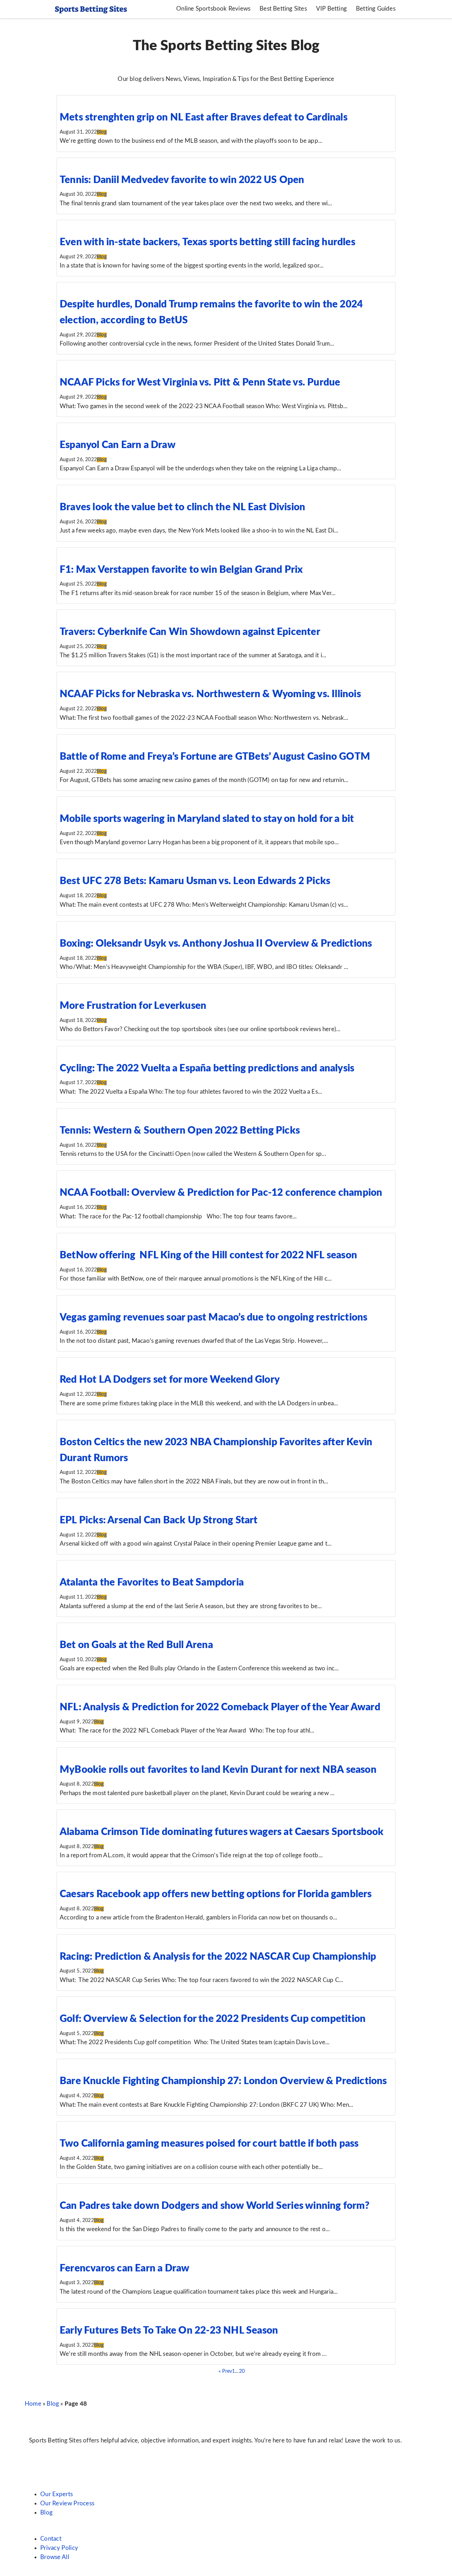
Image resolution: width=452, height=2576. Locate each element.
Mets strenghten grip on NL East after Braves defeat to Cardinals (204, 117)
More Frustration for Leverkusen (133, 1006)
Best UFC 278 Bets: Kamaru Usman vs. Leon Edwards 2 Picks (195, 881)
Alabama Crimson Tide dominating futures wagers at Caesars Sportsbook (222, 1832)
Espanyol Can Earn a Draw (118, 445)
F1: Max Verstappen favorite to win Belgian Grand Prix (181, 570)
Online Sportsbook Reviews (213, 9)
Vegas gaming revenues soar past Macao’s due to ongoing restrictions (213, 1317)
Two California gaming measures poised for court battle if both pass (209, 2143)
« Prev (225, 2371)
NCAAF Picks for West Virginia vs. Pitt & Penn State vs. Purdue (200, 382)
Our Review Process (67, 2503)
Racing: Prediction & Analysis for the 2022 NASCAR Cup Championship (218, 1957)
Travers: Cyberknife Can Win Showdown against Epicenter (190, 632)
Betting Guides (376, 9)
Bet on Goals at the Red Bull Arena (136, 1645)
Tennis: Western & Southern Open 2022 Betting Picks (180, 1130)
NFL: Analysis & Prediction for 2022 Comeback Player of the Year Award (220, 1707)
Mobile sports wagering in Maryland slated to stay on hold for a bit (207, 819)
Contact (51, 2539)
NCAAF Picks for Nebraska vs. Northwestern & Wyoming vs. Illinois (210, 694)
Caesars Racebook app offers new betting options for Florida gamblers (216, 1894)
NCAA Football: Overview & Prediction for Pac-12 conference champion (221, 1193)
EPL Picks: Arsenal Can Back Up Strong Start (159, 1520)
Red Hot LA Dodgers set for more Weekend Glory (170, 1380)
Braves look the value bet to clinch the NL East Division (182, 507)
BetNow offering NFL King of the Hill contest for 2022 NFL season (208, 1255)
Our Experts (56, 2494)
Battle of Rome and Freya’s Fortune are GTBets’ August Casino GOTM (215, 757)
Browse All (55, 2557)
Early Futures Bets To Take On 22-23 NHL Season (169, 2330)
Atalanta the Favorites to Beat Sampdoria (152, 1582)
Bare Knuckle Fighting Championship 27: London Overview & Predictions (223, 2081)
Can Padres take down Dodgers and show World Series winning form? (215, 2206)
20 (242, 2371)
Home (33, 2404)
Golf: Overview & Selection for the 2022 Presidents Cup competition (213, 2019)
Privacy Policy (59, 2548)
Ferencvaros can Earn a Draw (124, 2268)
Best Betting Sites (283, 9)
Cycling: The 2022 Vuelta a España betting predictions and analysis (207, 1068)
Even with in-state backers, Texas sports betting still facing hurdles (207, 242)
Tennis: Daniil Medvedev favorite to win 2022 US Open (182, 180)
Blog (102, 132)
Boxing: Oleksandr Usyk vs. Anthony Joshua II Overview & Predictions (216, 943)
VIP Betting (331, 9)
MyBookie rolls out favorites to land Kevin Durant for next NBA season (218, 1770)
